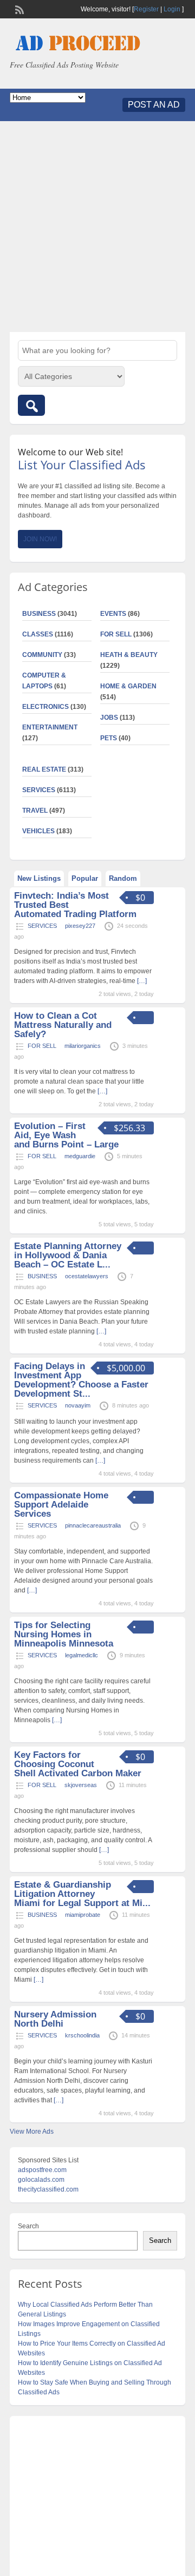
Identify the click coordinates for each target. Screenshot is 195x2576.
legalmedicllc (82, 1655)
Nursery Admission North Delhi (55, 2019)
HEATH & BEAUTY (129, 655)
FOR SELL (116, 634)
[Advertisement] (97, 227)
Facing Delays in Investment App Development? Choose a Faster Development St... (81, 1380)
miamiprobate (83, 1915)
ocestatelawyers (87, 1276)
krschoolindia (82, 2035)
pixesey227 (80, 926)
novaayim (78, 1405)
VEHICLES (38, 831)
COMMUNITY (42, 655)
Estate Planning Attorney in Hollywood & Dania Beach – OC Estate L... (68, 1255)
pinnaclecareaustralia (93, 1525)
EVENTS (113, 614)
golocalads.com (41, 2180)
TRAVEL (35, 811)
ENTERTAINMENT (50, 727)
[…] (142, 981)
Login (172, 9)
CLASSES (38, 634)
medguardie (80, 1156)
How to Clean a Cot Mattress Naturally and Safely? (63, 1025)
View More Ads (32, 2132)
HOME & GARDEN (128, 686)
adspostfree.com (42, 2170)
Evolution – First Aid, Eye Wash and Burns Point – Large (66, 1135)
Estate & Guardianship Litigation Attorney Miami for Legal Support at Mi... (82, 1894)
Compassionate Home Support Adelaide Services (61, 1505)
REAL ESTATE (44, 769)
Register (146, 9)
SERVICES (39, 790)
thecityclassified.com (48, 2189)
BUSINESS (39, 614)
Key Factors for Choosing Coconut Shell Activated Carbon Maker (78, 1764)
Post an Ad (154, 105)
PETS (109, 738)
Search (28, 2226)
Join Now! (40, 539)
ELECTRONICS (45, 707)
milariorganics (83, 1046)
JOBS (109, 718)
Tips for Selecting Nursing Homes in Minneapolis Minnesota (64, 1634)
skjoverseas (81, 1785)
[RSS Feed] (18, 9)
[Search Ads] (31, 405)
